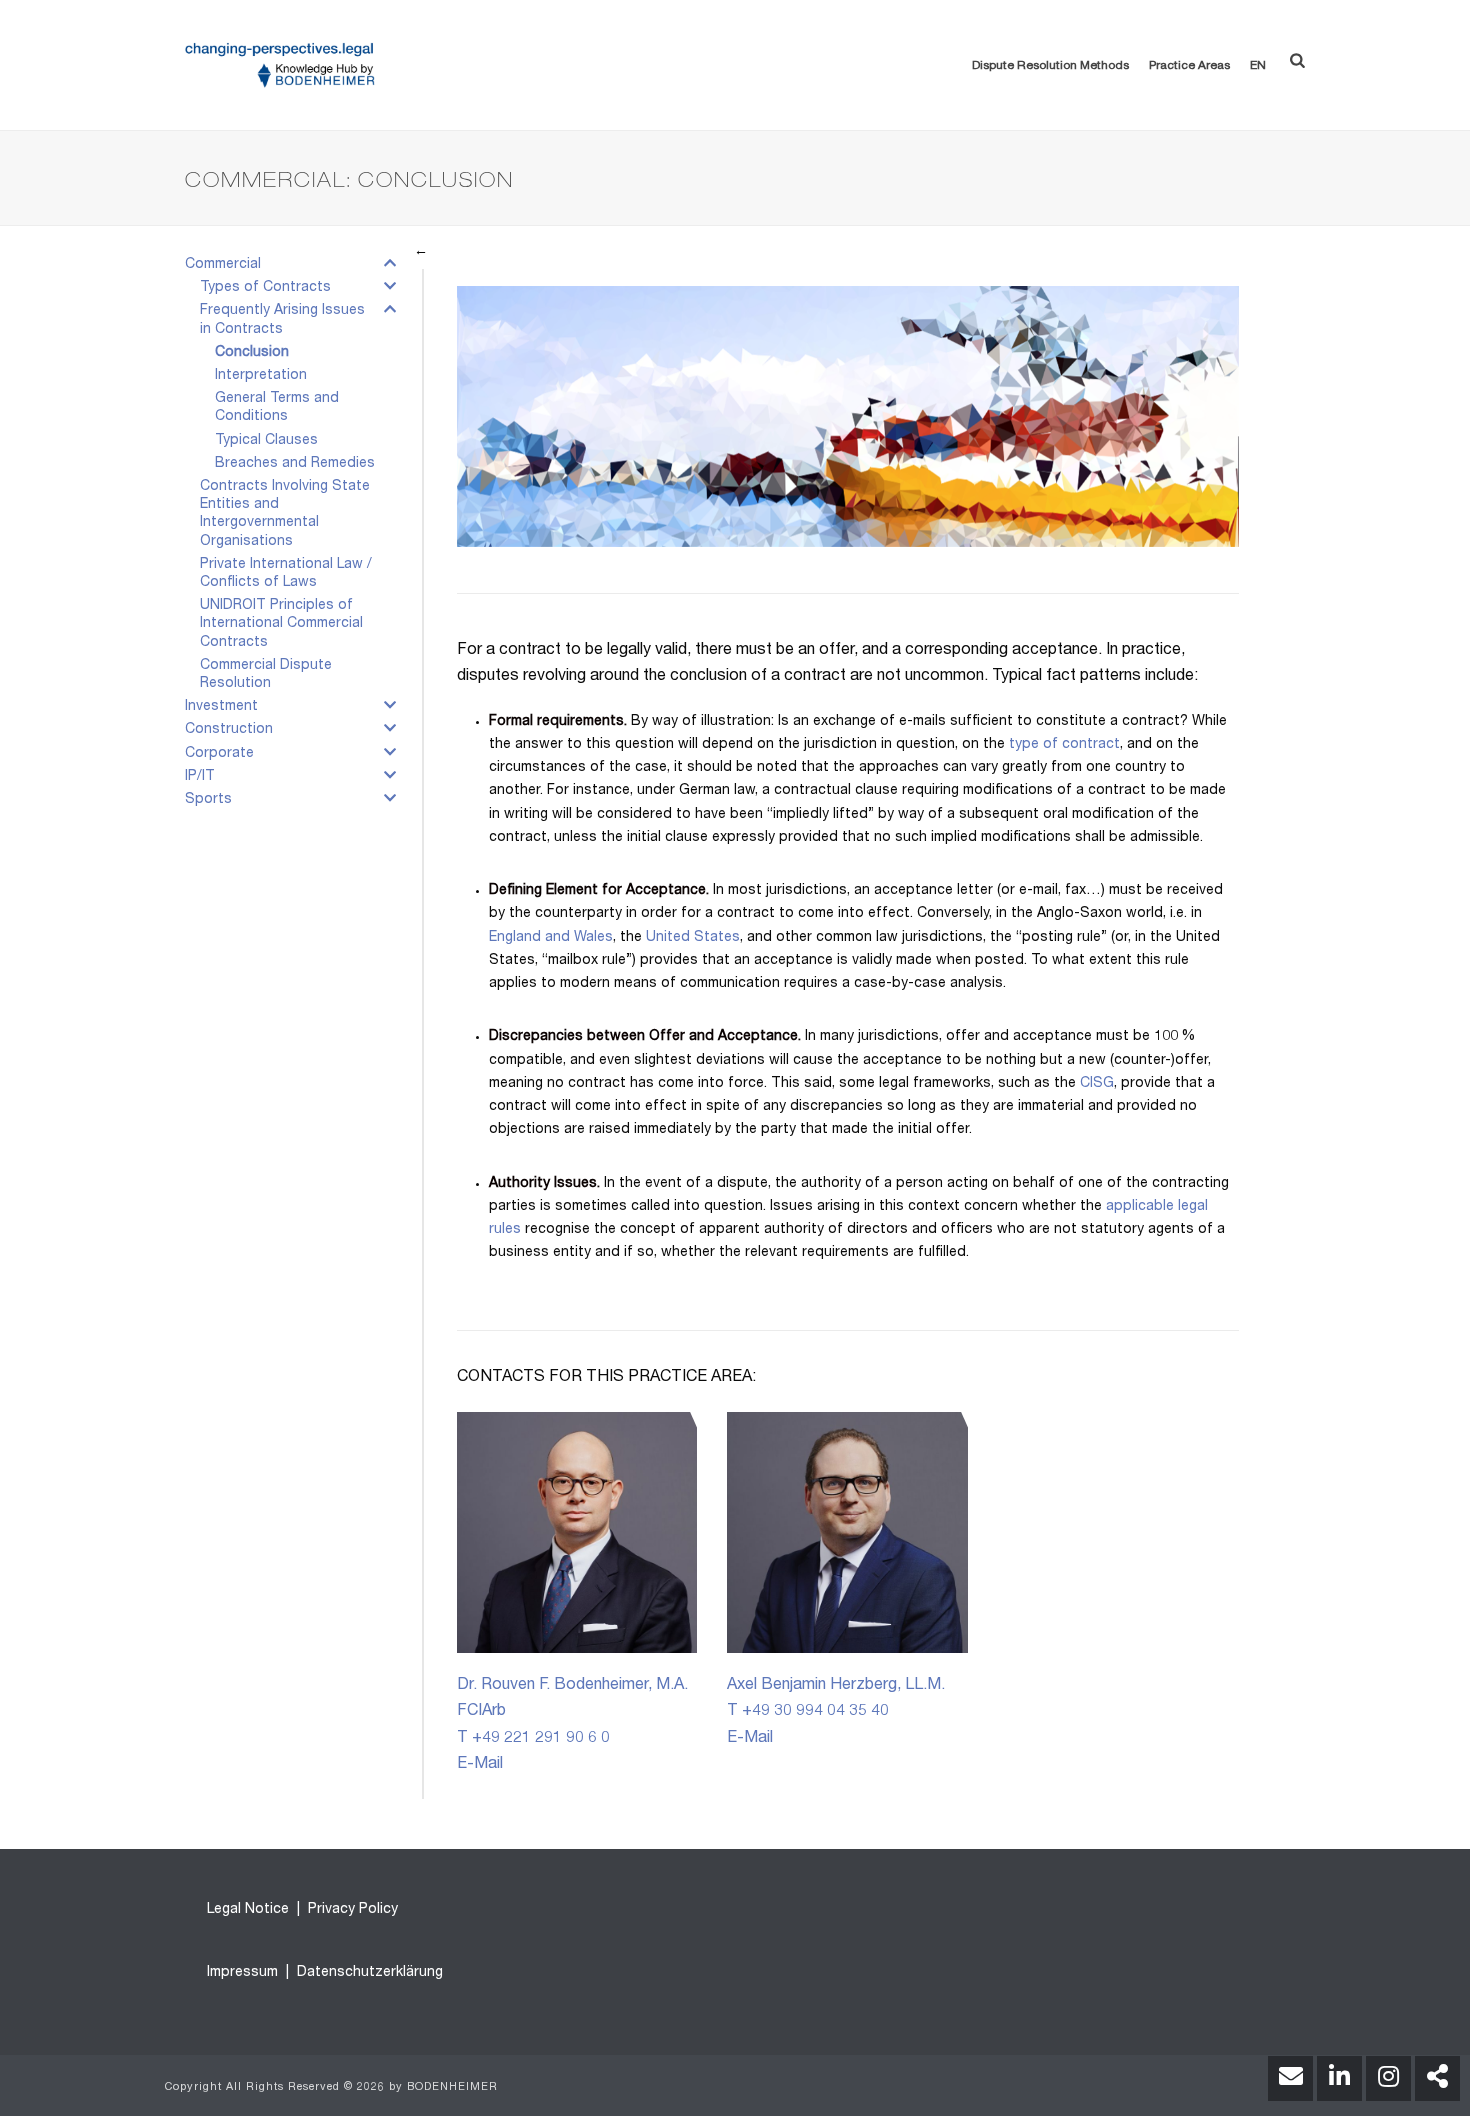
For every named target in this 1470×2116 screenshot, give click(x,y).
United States (693, 938)
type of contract (1064, 745)
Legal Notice (248, 1910)
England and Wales (551, 938)
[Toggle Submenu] (390, 267)
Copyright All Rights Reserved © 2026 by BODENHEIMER (331, 2087)
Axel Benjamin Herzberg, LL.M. (836, 1686)
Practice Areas (1189, 66)
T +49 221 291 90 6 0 (533, 1739)
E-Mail (480, 1765)
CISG (1097, 1084)
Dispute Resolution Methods (1050, 66)
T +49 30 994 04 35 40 (808, 1712)
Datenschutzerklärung (368, 1973)
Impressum (242, 1973)
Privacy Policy (351, 1910)
